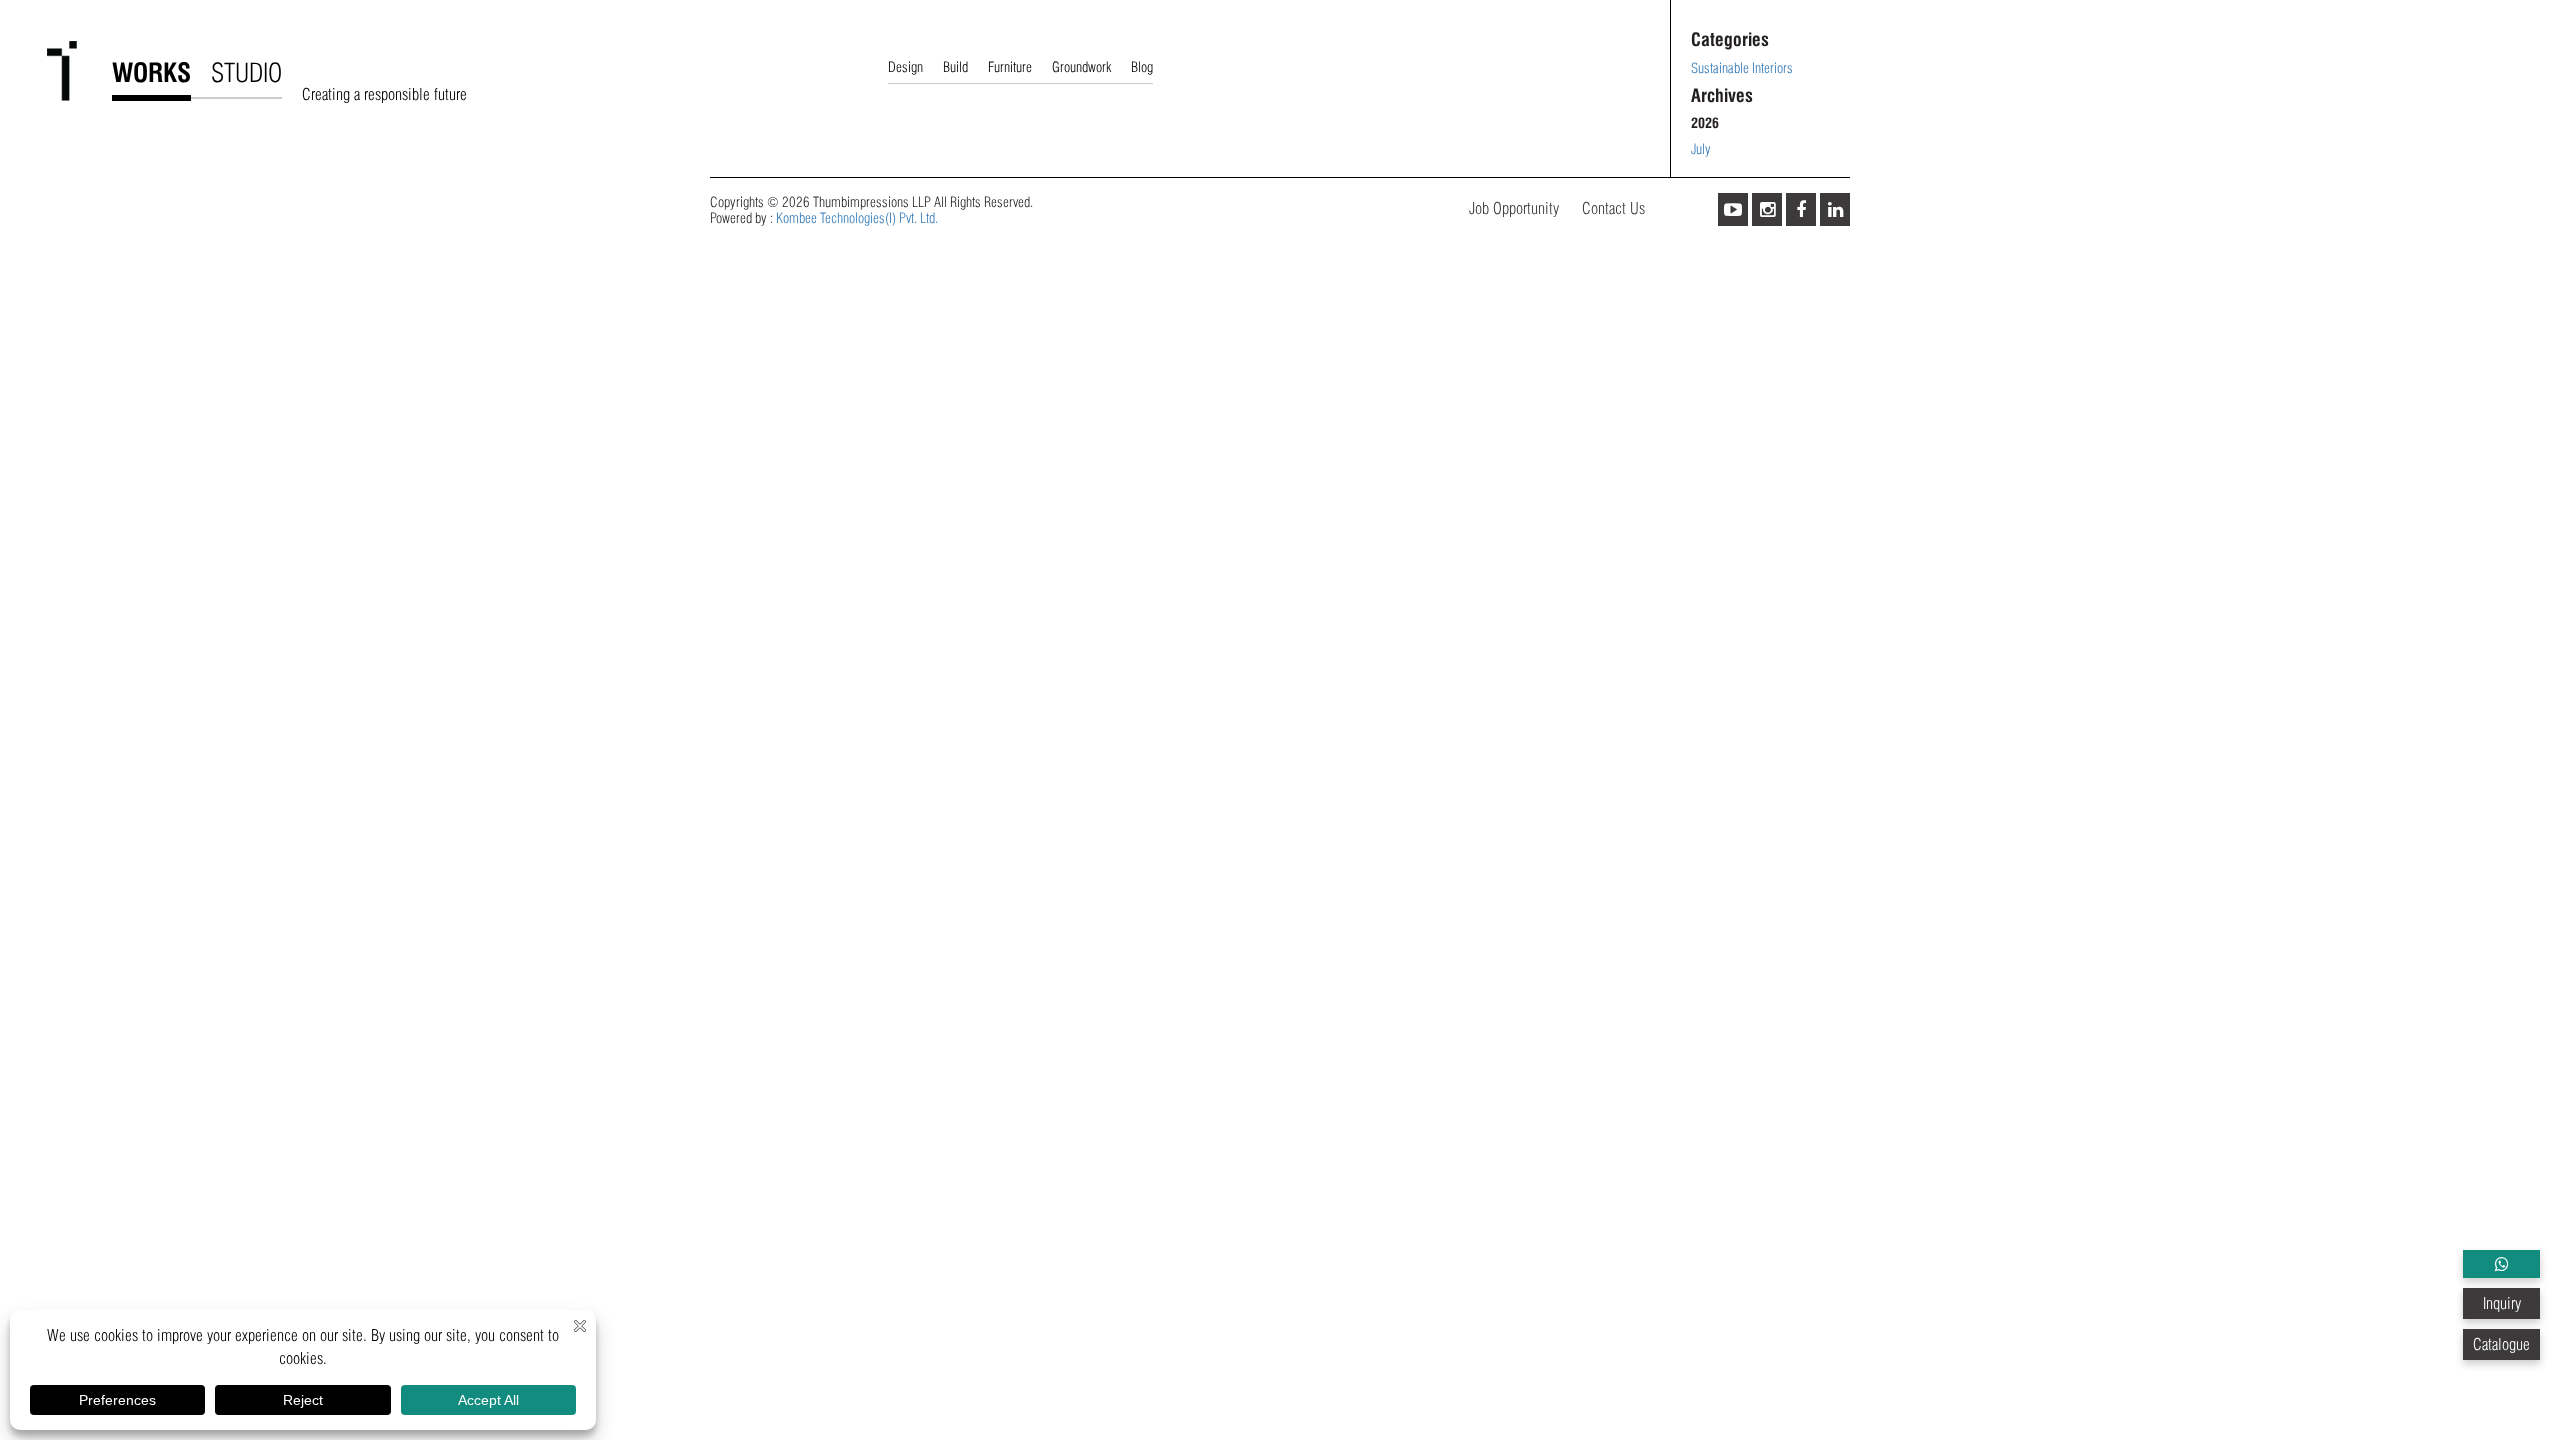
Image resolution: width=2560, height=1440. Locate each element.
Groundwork (1081, 67)
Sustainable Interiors (1742, 68)
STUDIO (246, 72)
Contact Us (1613, 208)
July (1701, 149)
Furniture (1010, 67)
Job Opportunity (1514, 208)
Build (955, 67)
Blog (1142, 67)
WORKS (151, 72)
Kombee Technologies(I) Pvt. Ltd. (857, 218)
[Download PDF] (2501, 1264)
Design (905, 67)
